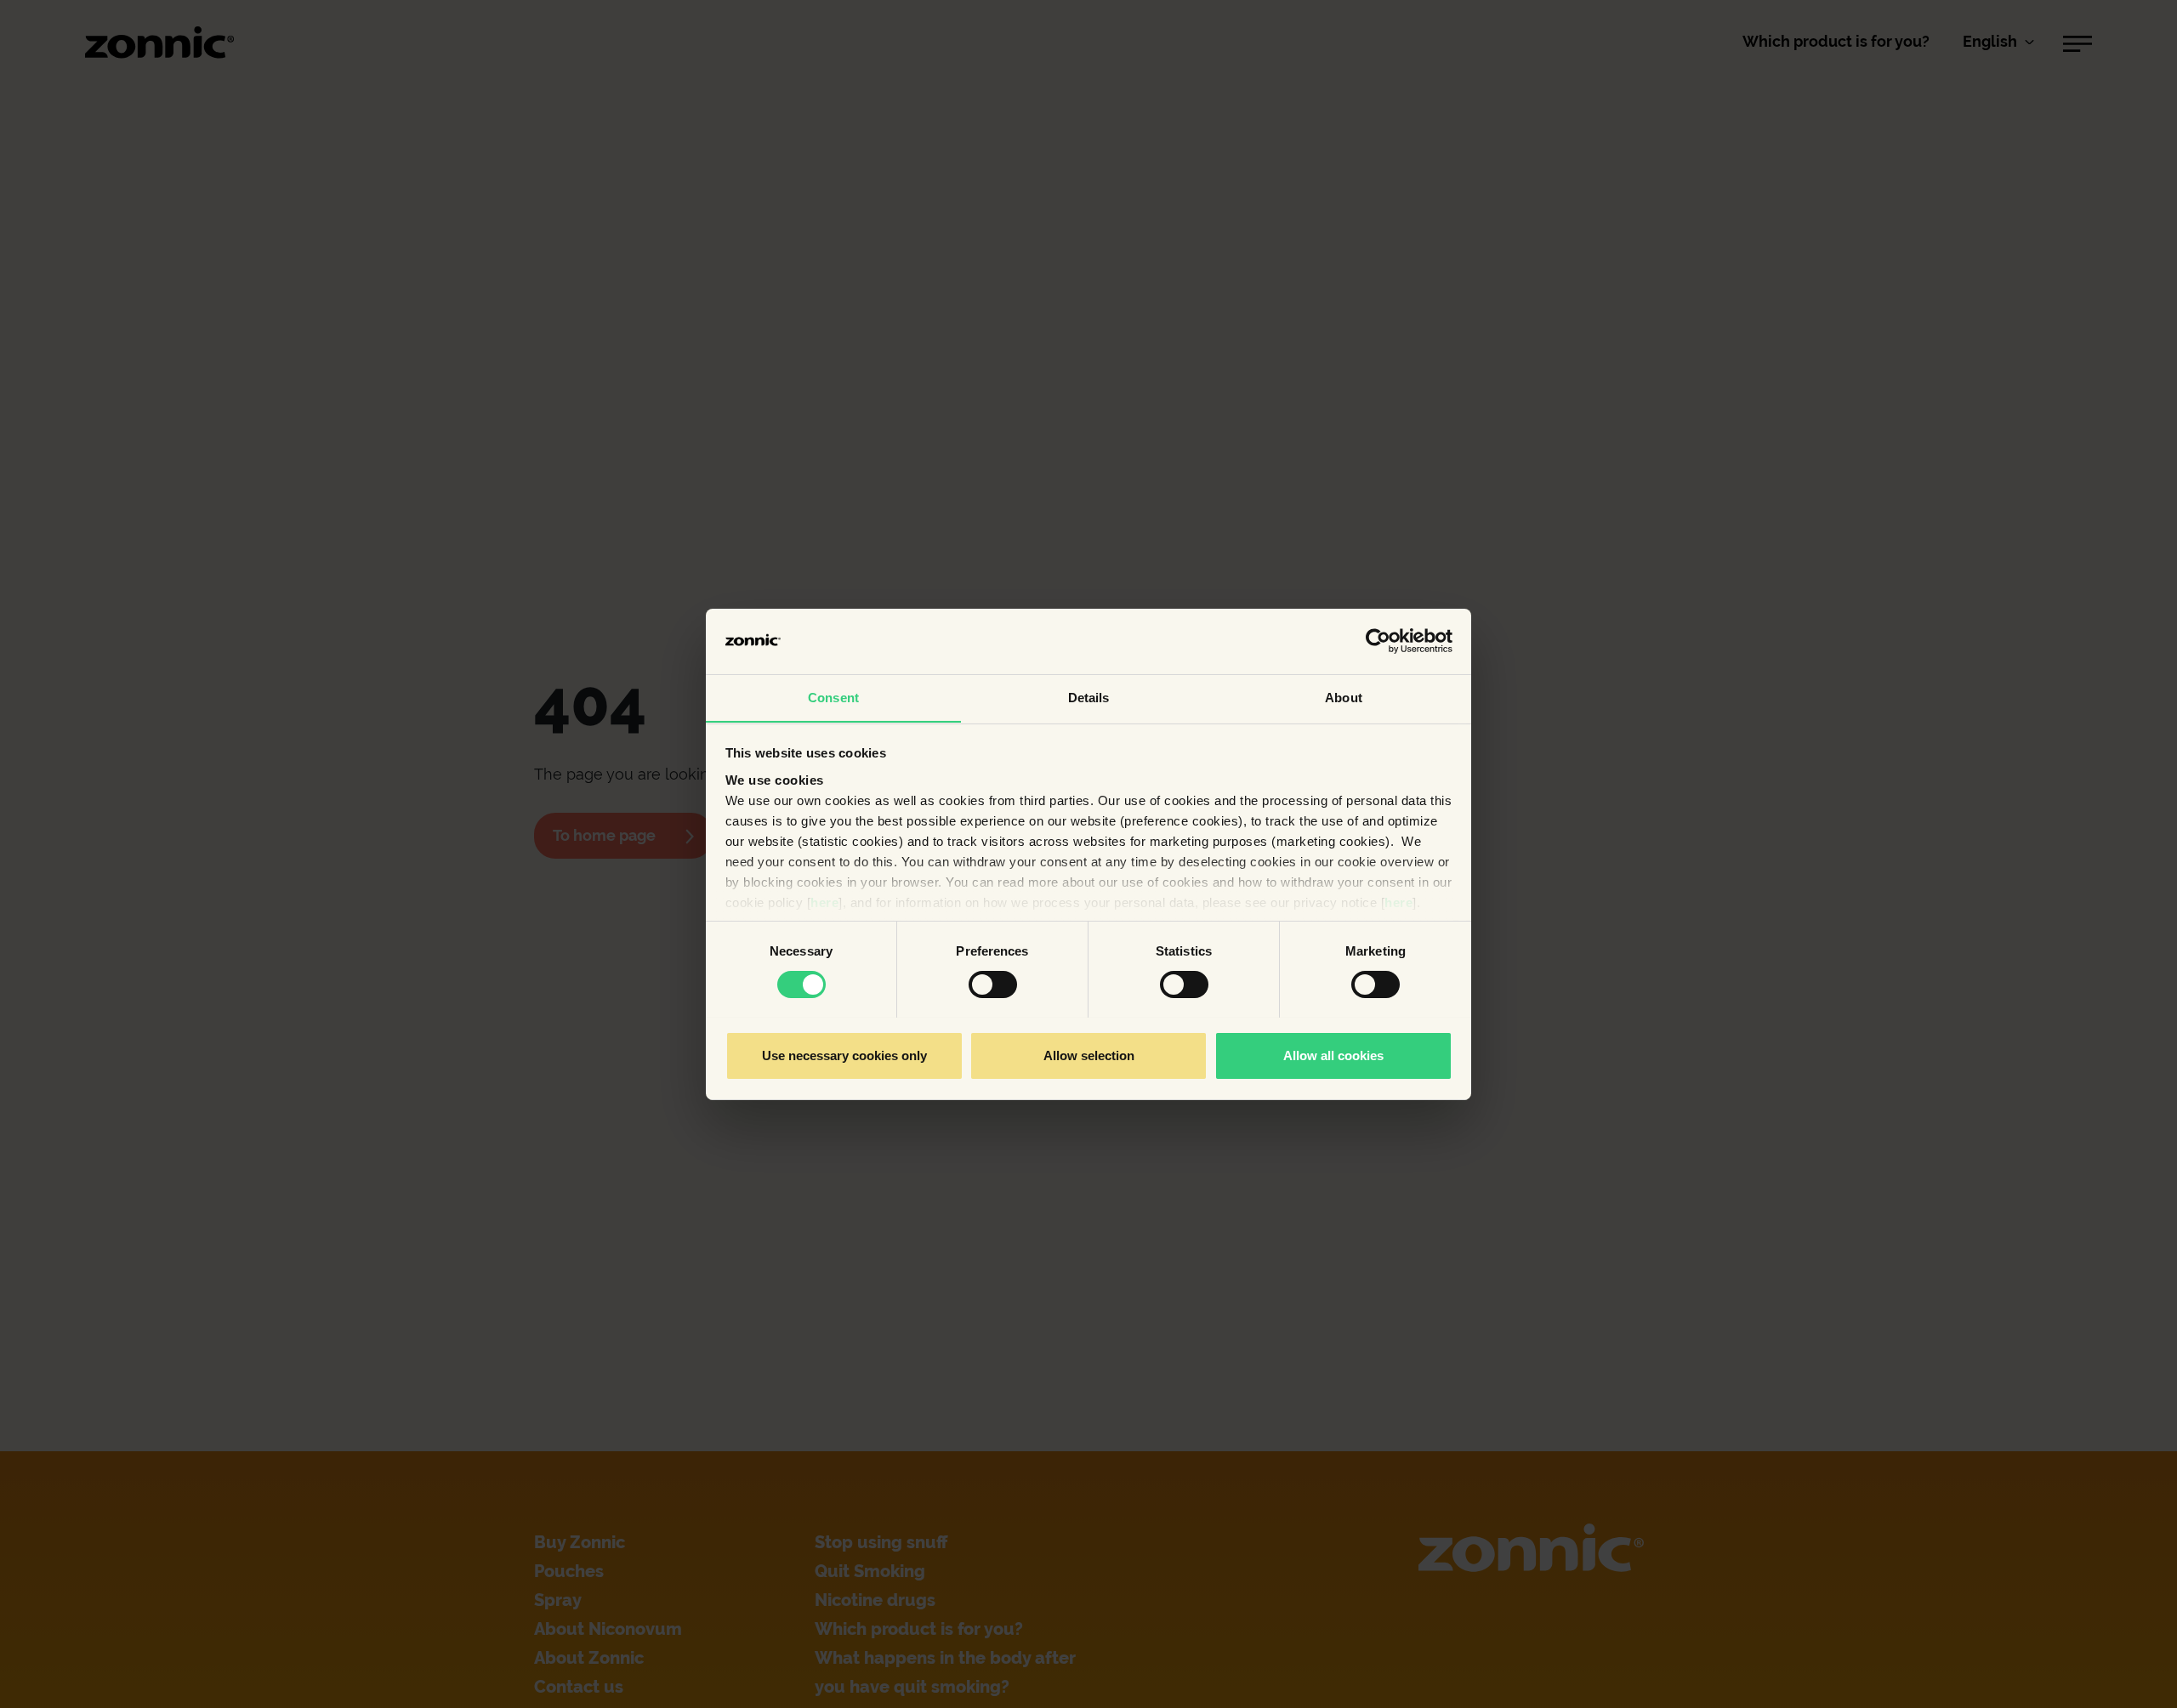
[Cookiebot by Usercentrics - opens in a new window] (1378, 641)
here (824, 902)
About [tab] (1344, 697)
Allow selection (1089, 1055)
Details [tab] (1089, 697)
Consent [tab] (833, 697)
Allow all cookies (1333, 1055)
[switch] (993, 985)
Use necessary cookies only (844, 1055)
